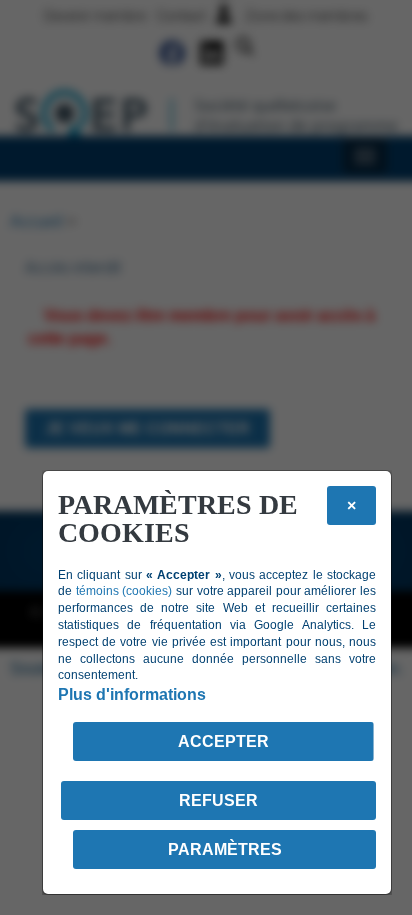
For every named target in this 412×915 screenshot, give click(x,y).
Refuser (218, 800)
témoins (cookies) (124, 591)
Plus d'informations (132, 694)
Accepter (223, 741)
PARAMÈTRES (225, 849)
